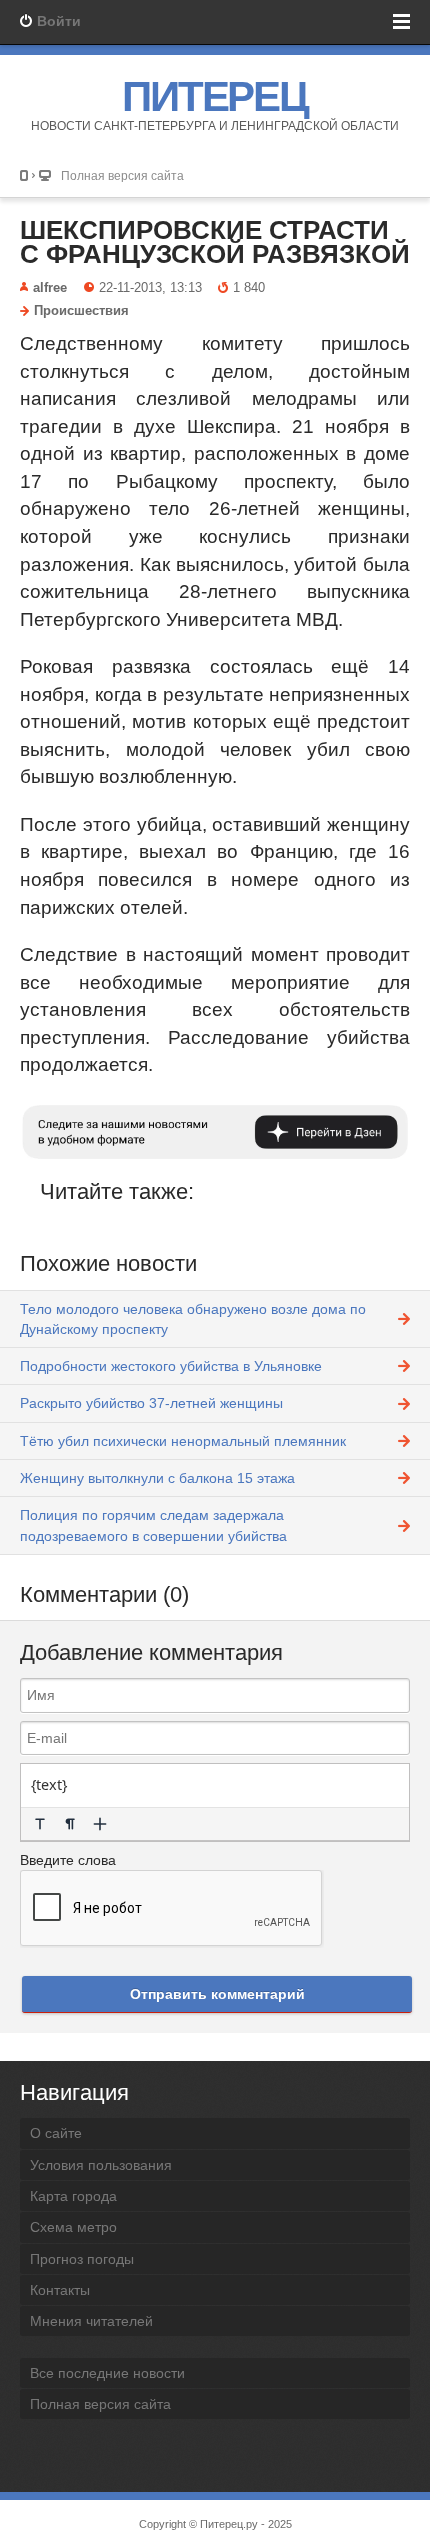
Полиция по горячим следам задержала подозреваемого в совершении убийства (153, 1525)
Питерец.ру (229, 2524)
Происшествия (81, 311)
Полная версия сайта (122, 175)
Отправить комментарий (217, 1994)
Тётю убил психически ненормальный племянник (183, 1441)
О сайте (56, 2133)
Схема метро (73, 2227)
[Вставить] (100, 1824)
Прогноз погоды (82, 2259)
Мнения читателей (91, 2321)
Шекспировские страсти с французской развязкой (215, 242)
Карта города (73, 2196)
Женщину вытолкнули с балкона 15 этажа (157, 1478)
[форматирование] (40, 1824)
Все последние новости (107, 2373)
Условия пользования (101, 2165)
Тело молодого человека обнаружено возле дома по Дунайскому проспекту (193, 1319)
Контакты (60, 2290)
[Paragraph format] (70, 1824)
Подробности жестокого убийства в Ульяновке (171, 1366)
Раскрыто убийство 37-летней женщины (151, 1403)
